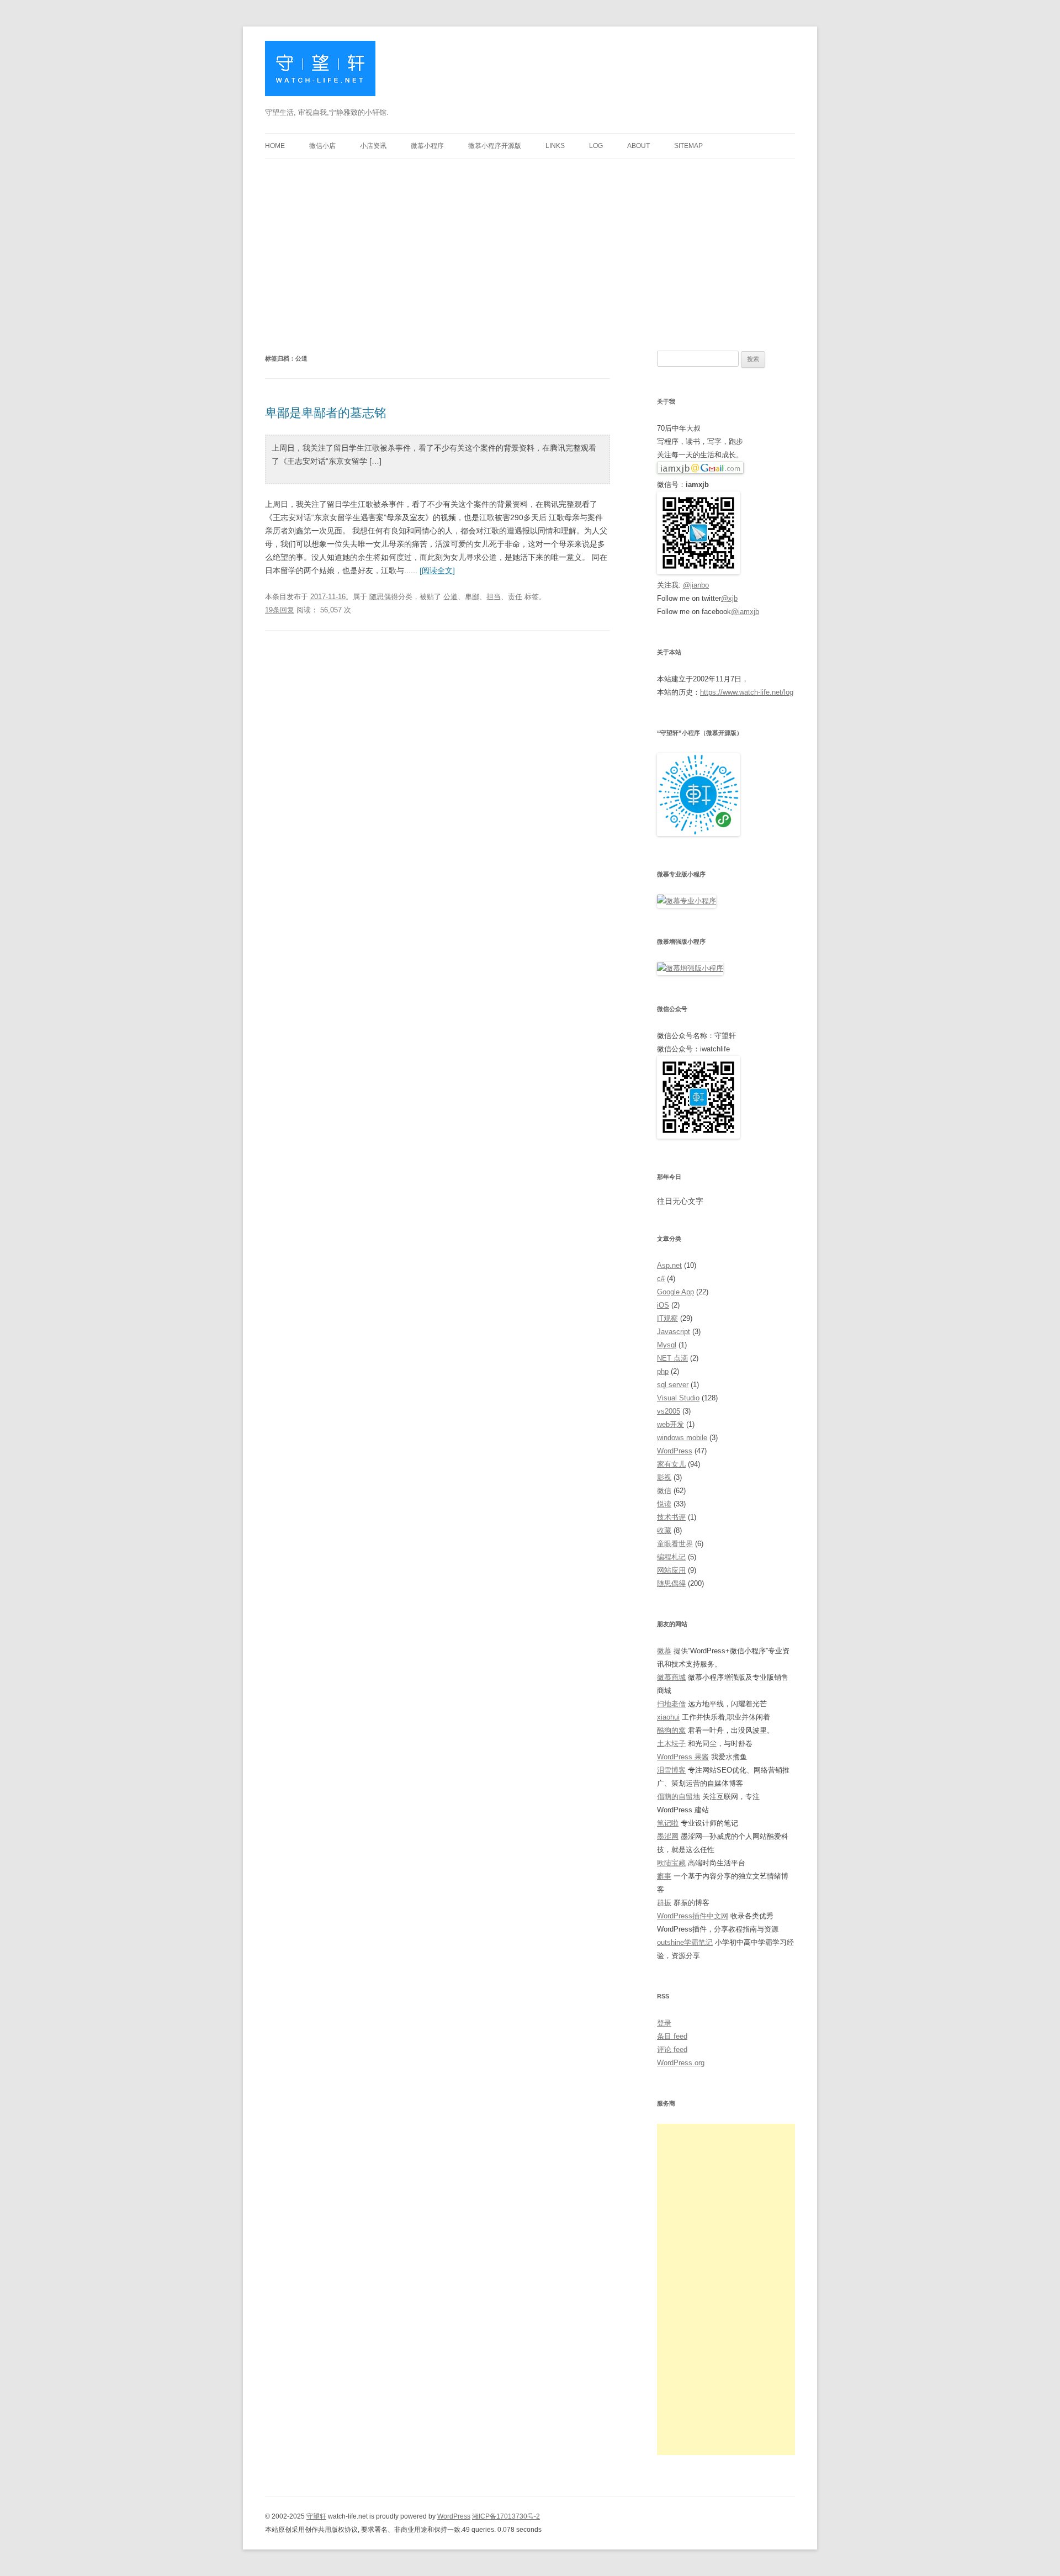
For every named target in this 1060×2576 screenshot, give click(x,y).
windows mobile (682, 1438)
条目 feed (672, 2036)
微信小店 (322, 146)
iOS (663, 1305)
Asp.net (669, 1265)
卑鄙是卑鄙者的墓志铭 (326, 413)
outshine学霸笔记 (685, 1942)
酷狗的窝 (671, 1730)
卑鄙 (472, 597)
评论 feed (672, 2049)
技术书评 (671, 1517)
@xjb (729, 598)
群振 (664, 1903)
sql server (673, 1385)
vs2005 (669, 1411)
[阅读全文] (437, 570)
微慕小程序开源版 (495, 146)
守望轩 (316, 2516)
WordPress (675, 1451)
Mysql (667, 1345)
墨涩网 (668, 1836)
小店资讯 (373, 146)
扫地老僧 (671, 1704)
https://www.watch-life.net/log (747, 692)
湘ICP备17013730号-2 (506, 2516)
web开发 (671, 1424)
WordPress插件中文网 (693, 1916)
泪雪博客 (671, 1770)
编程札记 (671, 1557)
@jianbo (696, 585)
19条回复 (280, 610)
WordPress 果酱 (683, 1757)
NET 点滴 (672, 1358)
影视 (664, 1477)
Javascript (674, 1332)
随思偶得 (384, 597)
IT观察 (667, 1318)
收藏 (664, 1530)
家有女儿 (671, 1464)
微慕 (664, 1651)
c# (661, 1279)
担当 (494, 597)
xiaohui (668, 1717)
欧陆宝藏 (671, 1863)
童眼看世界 (675, 1544)
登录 (664, 2023)
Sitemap (688, 146)
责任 (515, 597)
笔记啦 (668, 1823)
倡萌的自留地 (679, 1797)
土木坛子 (671, 1744)
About (638, 146)
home (275, 146)
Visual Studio (678, 1398)
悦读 (664, 1504)
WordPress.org (681, 2063)
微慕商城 (671, 1677)
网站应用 (671, 1570)
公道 (451, 597)
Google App (675, 1292)
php (663, 1371)
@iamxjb (745, 612)
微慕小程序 (427, 146)
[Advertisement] (530, 241)
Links (555, 146)
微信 (664, 1491)
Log (596, 146)
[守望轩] (320, 73)
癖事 (664, 1876)
